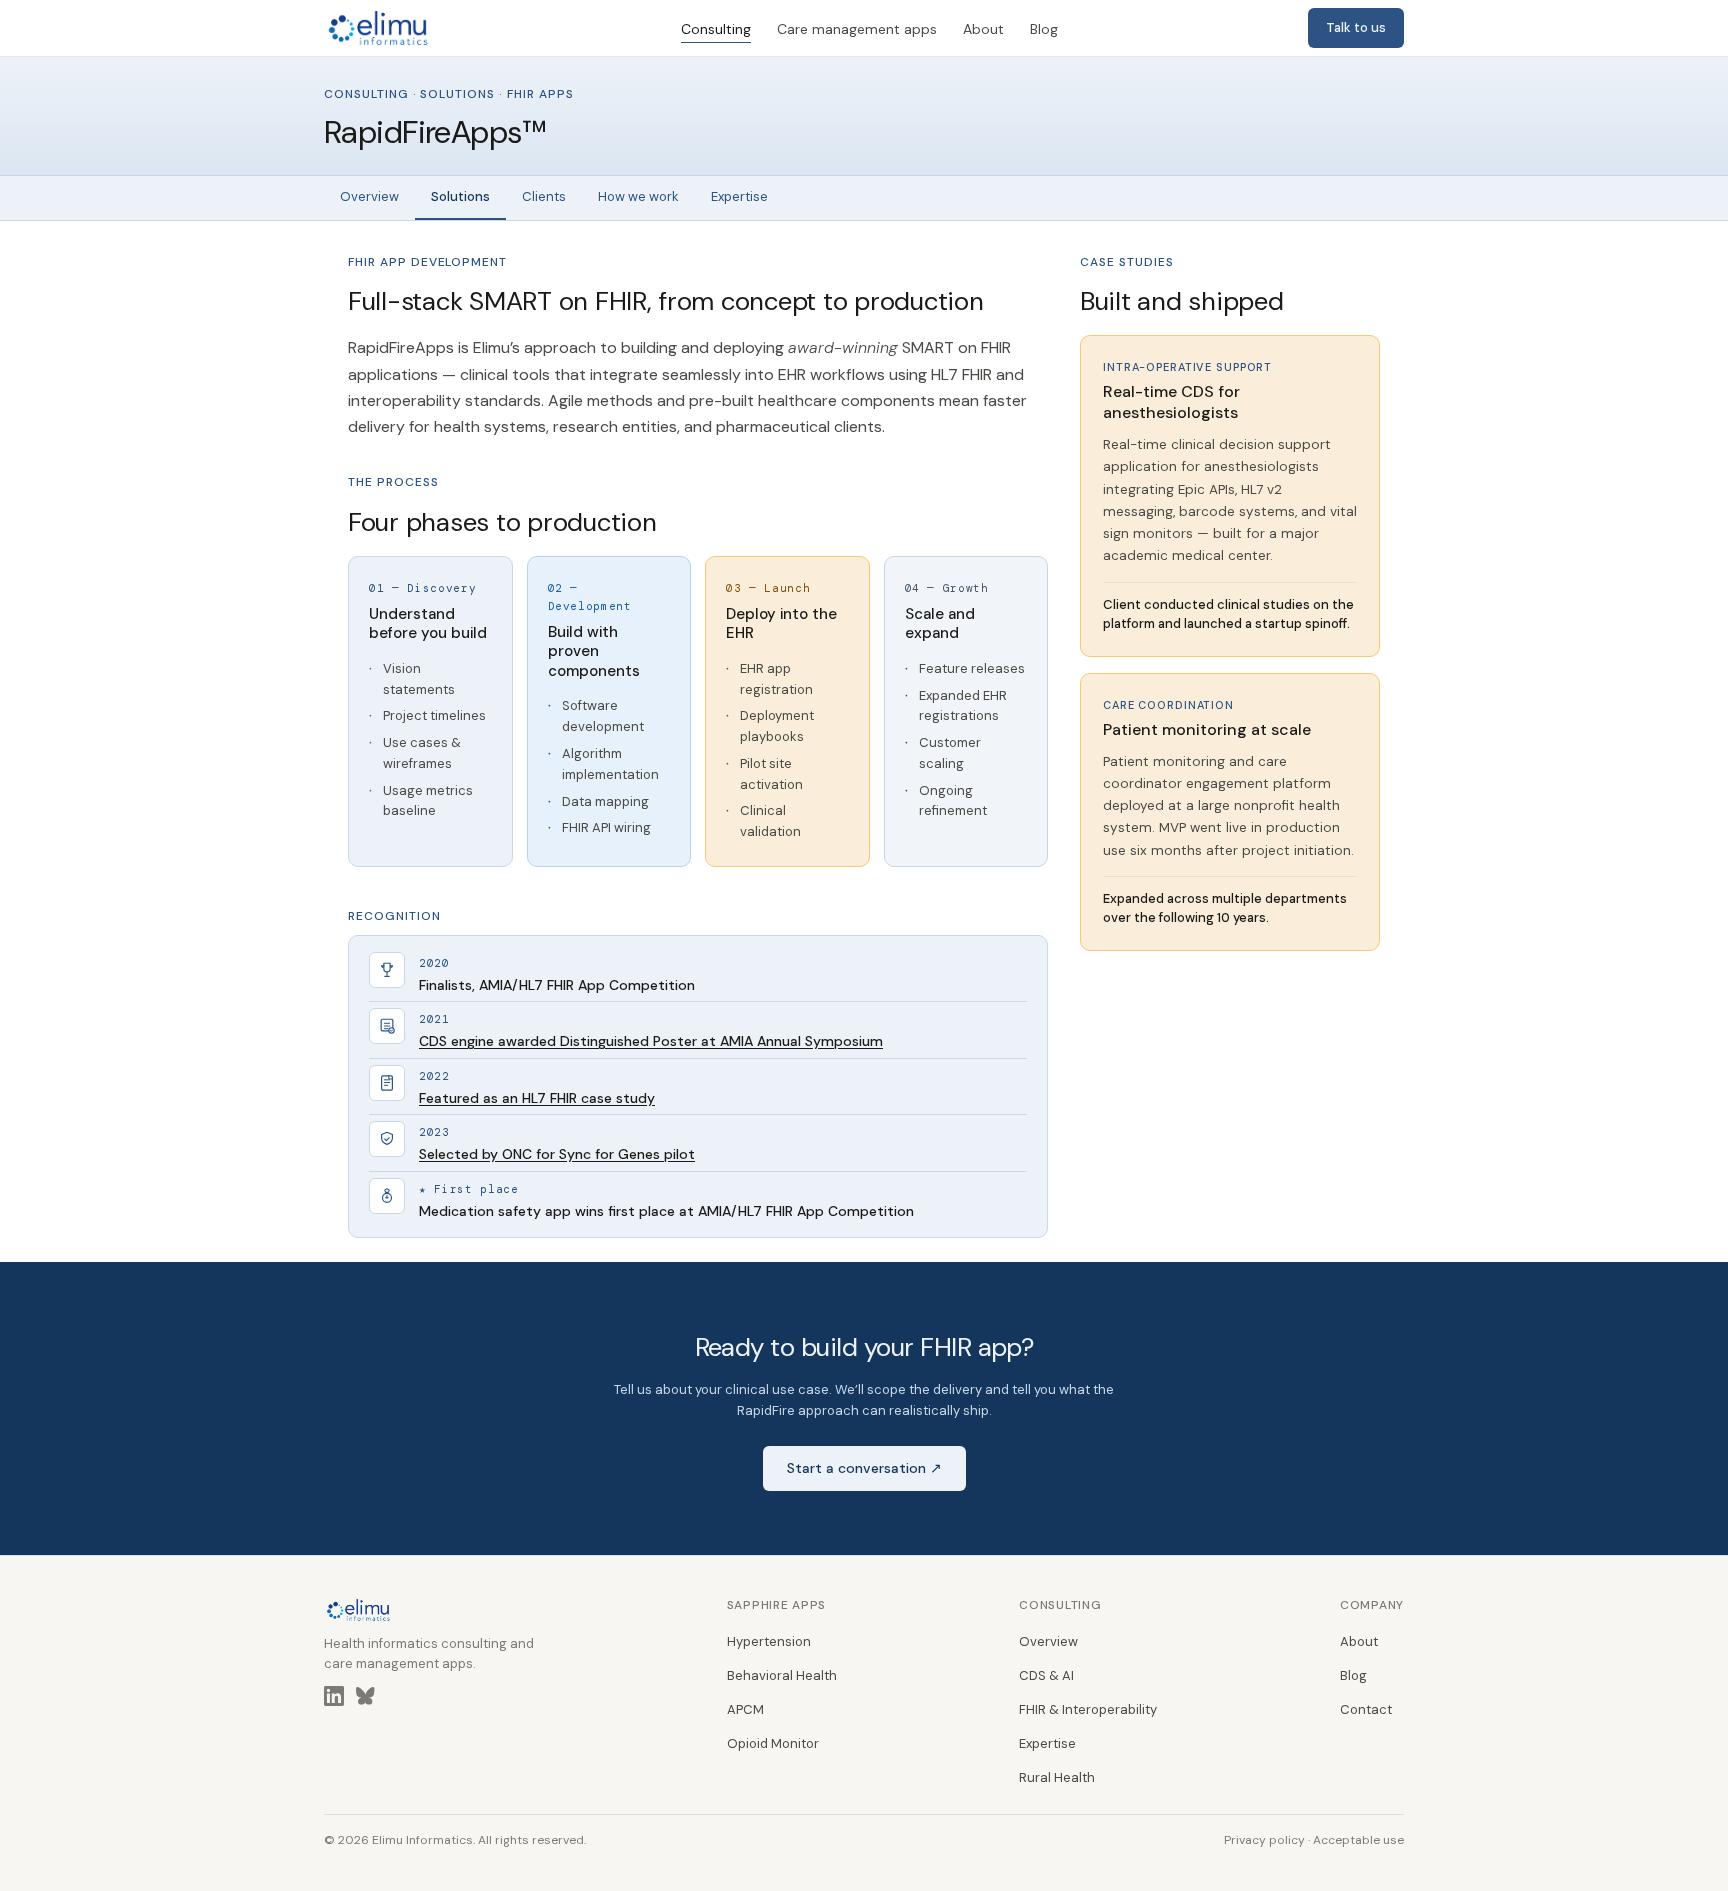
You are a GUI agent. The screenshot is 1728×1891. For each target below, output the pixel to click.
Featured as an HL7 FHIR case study (537, 1098)
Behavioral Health (782, 1675)
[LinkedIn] (334, 1700)
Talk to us (1356, 27)
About (983, 29)
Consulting (716, 29)
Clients (544, 196)
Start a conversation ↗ (864, 1468)
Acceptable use (1358, 1840)
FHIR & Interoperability (1088, 1709)
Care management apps (857, 29)
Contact (1366, 1709)
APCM (745, 1709)
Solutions (460, 196)
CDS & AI (1046, 1675)
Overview (369, 196)
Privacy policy (1264, 1840)
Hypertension (769, 1641)
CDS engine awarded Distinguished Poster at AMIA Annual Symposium (651, 1041)
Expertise (739, 196)
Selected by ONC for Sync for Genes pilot (557, 1154)
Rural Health (1057, 1777)
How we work (638, 196)
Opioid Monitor (773, 1743)
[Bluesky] (366, 1700)
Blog (1044, 29)
